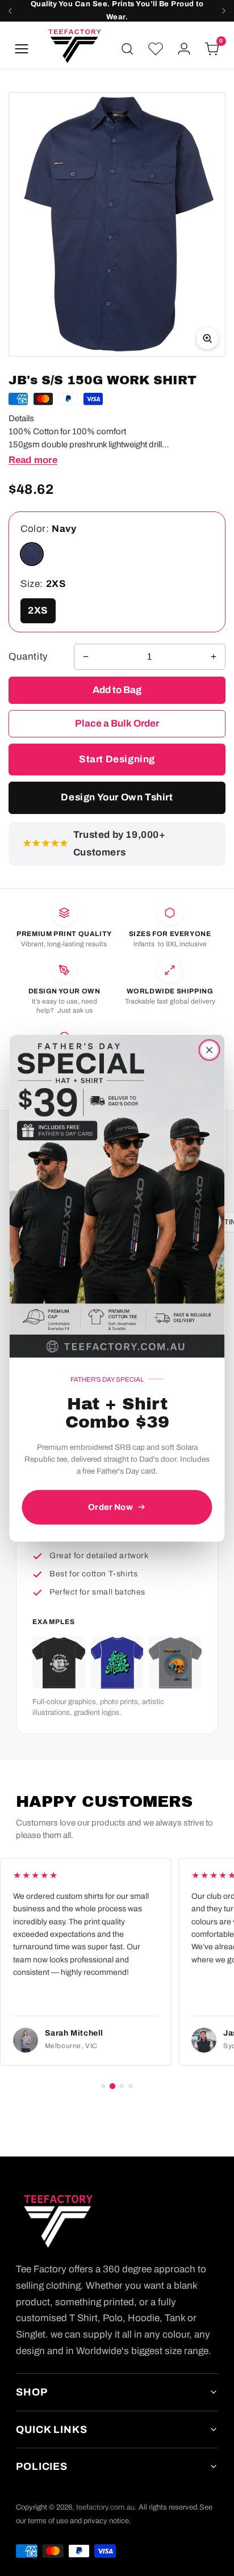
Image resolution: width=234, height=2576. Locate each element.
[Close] (210, 1050)
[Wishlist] (156, 49)
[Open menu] (22, 49)
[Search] (127, 49)
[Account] (184, 49)
